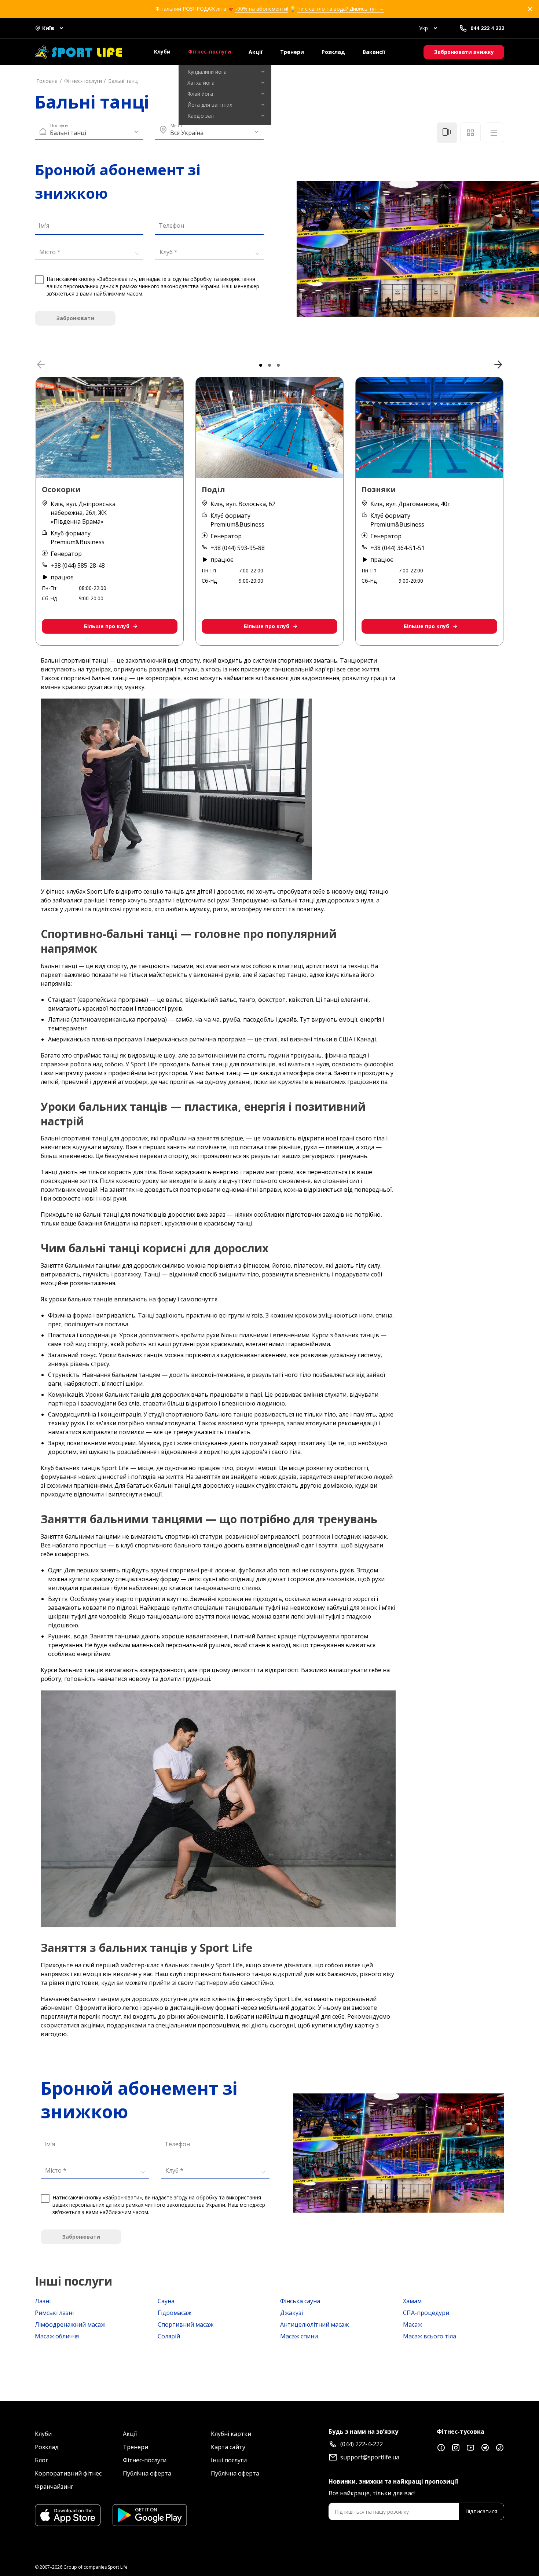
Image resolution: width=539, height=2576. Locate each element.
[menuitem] (225, 72)
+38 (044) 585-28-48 (78, 565)
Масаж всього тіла (430, 2336)
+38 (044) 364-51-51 (397, 548)
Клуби (162, 52)
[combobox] (87, 252)
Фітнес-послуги (210, 52)
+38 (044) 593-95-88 (238, 548)
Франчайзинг (54, 2487)
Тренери (292, 52)
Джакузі (291, 2313)
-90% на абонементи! (262, 9)
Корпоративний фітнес (68, 2473)
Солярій (169, 2336)
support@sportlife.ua (370, 2457)
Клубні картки (231, 2434)
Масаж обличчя (57, 2336)
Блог (41, 2460)
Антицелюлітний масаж (314, 2324)
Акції (256, 52)
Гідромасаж (175, 2313)
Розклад (333, 52)
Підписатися (481, 2511)
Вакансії (374, 52)
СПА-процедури (426, 2313)
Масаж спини (299, 2336)
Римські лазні (54, 2313)
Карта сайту (228, 2447)
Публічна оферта (147, 2473)
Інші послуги (229, 2460)
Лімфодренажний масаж (70, 2324)
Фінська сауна (300, 2301)
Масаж (412, 2324)
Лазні (43, 2301)
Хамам (412, 2301)
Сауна (166, 2301)
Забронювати (75, 318)
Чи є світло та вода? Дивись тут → (341, 9)
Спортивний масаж (186, 2324)
